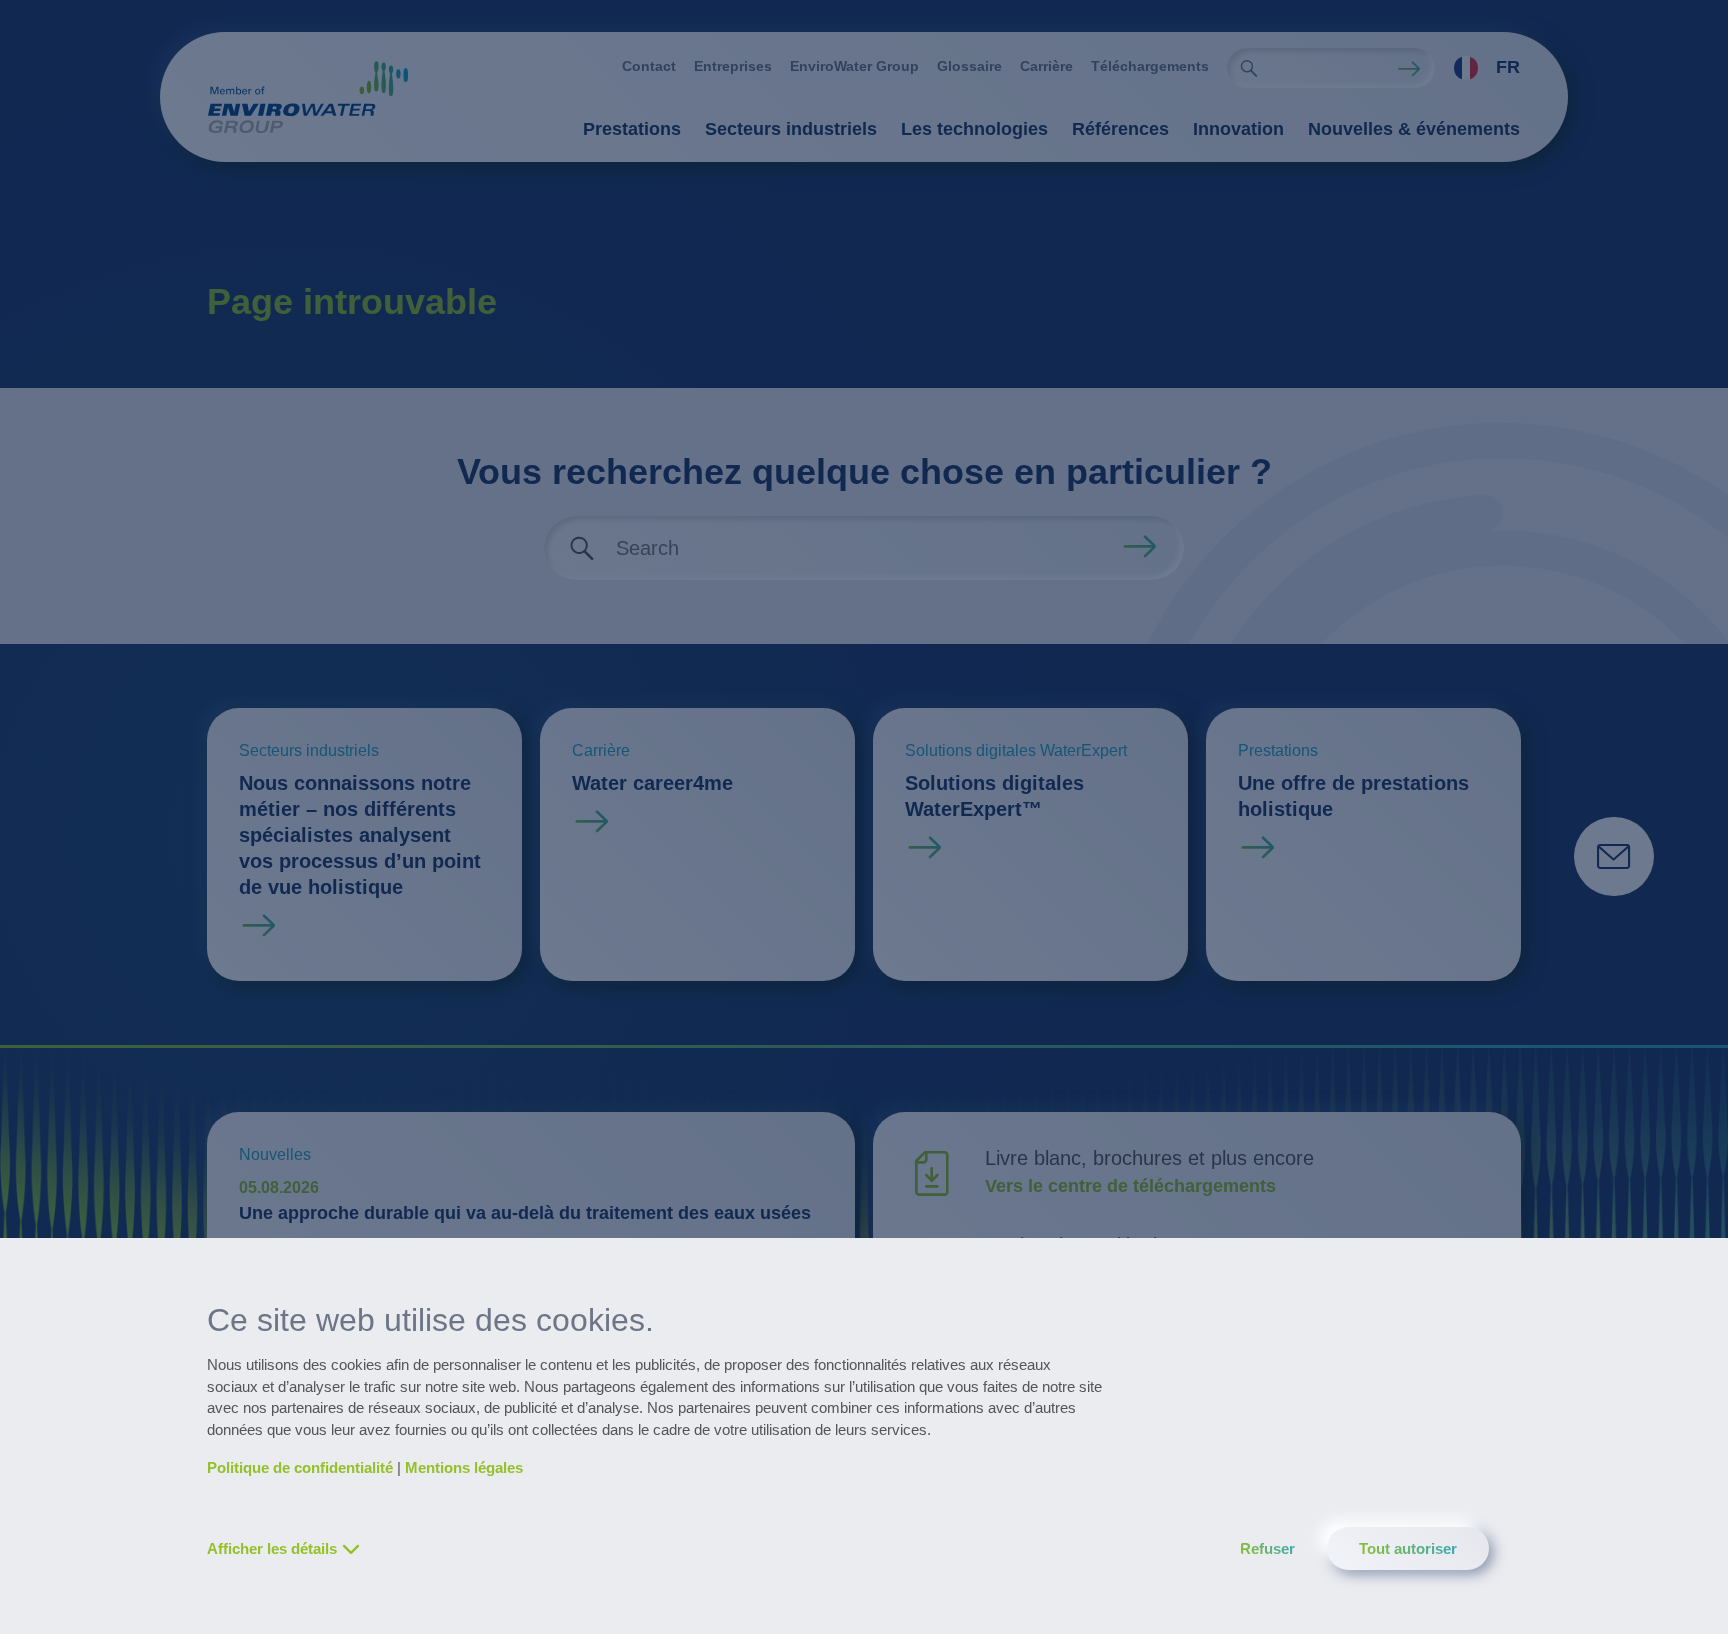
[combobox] (1477, 68)
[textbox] (1481, 68)
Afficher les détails (272, 1548)
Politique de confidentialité (300, 1467)
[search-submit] (1249, 68)
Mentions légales (464, 1467)
